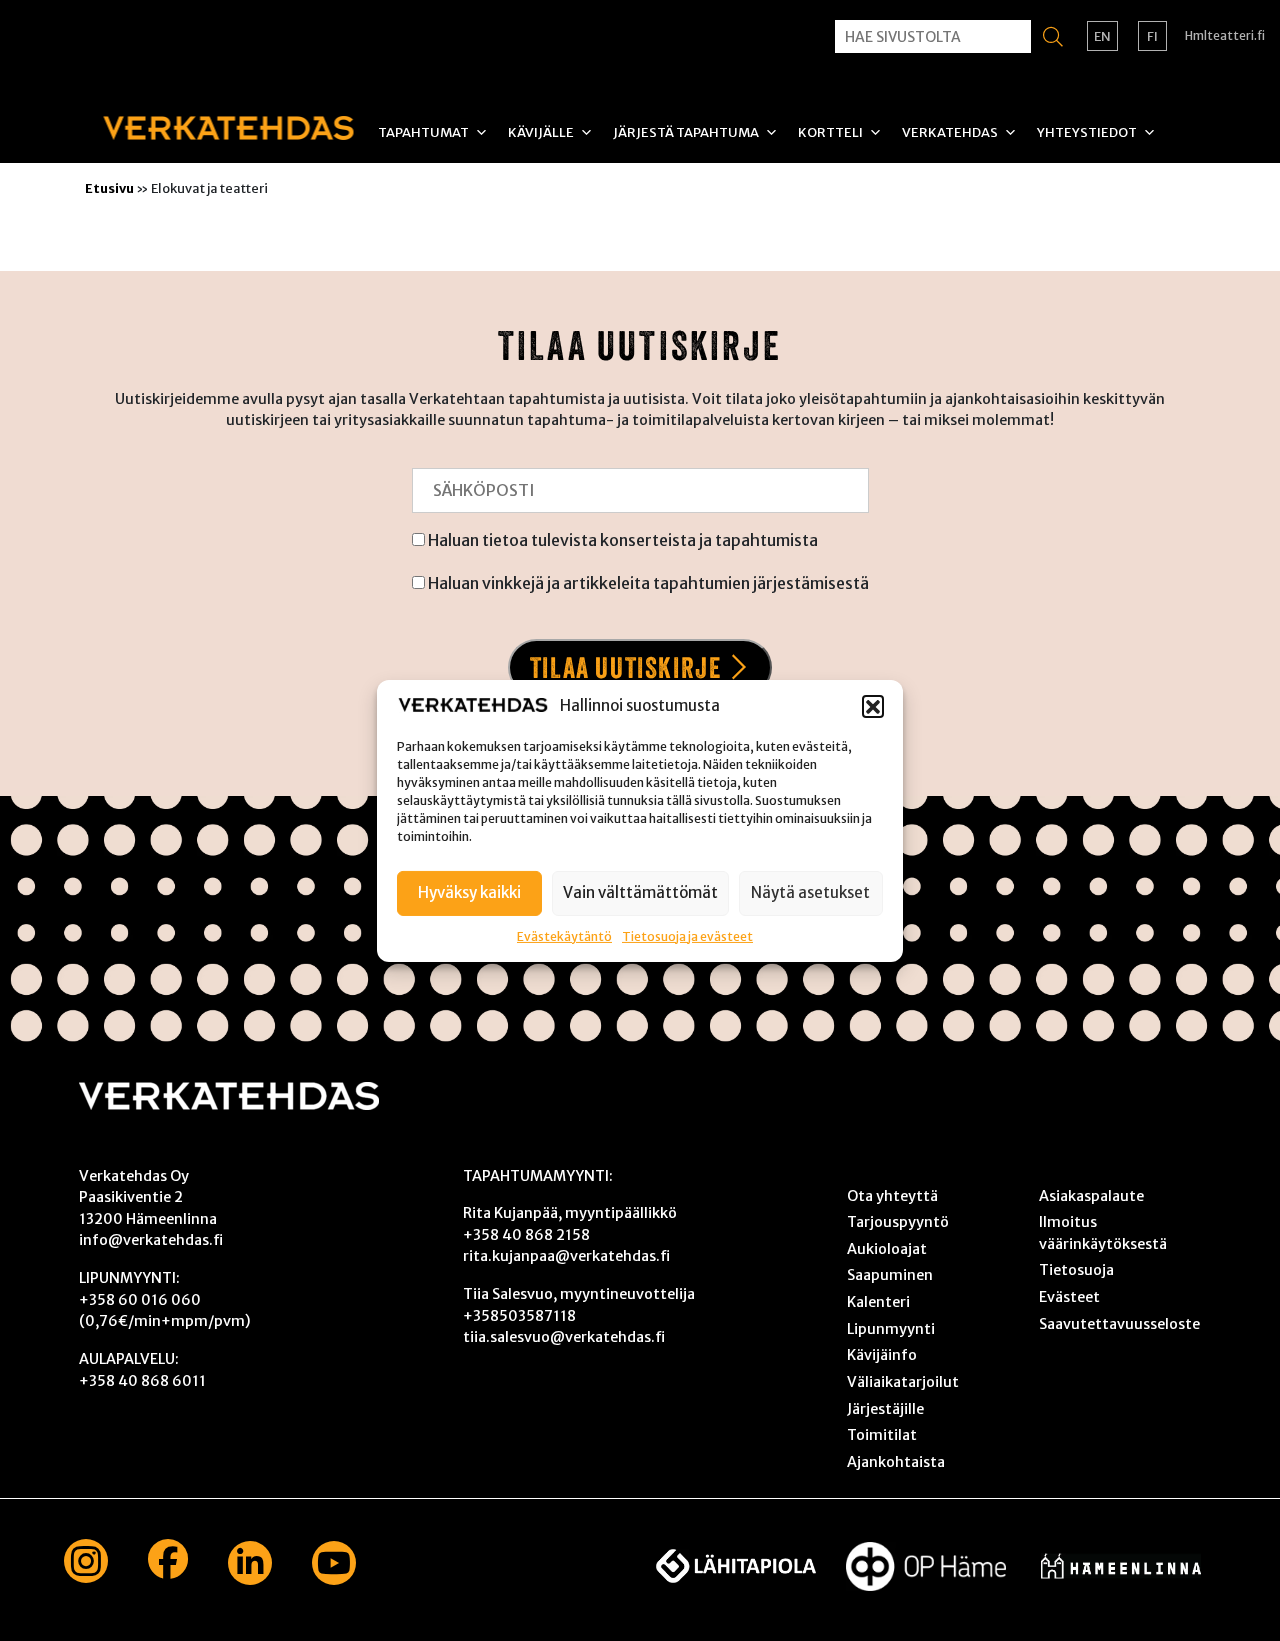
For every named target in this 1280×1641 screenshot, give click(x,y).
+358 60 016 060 (140, 1300)
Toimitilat (882, 1435)
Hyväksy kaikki (469, 891)
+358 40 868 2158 (526, 1235)
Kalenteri (878, 1302)
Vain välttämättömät (640, 891)
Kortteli (830, 132)
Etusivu (109, 188)
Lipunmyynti (891, 1329)
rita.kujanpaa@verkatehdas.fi (566, 1256)
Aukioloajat (887, 1249)
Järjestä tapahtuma (686, 132)
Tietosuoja (1076, 1270)
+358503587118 (519, 1316)
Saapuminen (890, 1275)
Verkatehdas (950, 132)
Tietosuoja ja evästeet (687, 935)
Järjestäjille (885, 1409)
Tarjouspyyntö (898, 1222)
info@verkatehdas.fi (151, 1240)
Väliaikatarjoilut (903, 1382)
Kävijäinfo (882, 1355)
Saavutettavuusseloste (1119, 1324)
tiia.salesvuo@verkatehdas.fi (564, 1337)
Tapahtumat (423, 132)
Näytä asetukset (810, 891)
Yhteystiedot (1087, 132)
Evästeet (1069, 1297)
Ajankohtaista (896, 1462)
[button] (873, 706)
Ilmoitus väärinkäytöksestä (1103, 1233)
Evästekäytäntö (564, 935)
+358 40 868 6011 (142, 1381)
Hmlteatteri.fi (1225, 35)
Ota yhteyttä (892, 1196)
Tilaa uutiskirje (626, 667)
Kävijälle (541, 132)
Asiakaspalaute (1091, 1196)
